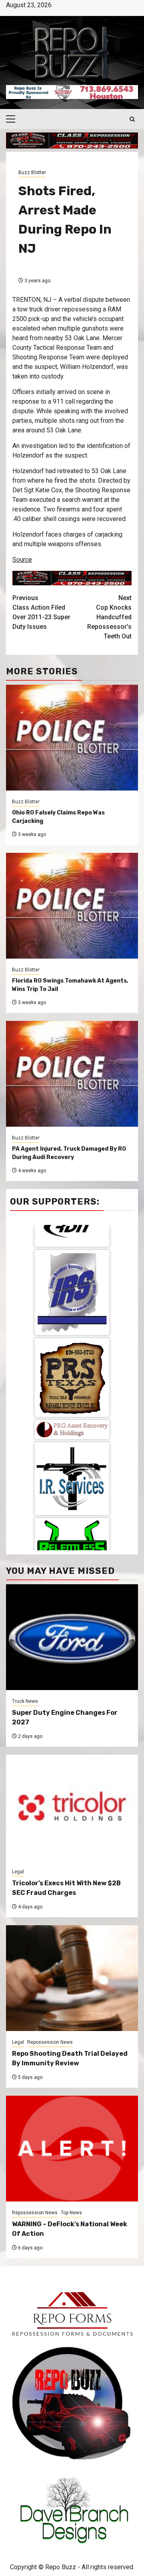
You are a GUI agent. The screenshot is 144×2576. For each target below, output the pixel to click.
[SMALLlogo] (72, 1317)
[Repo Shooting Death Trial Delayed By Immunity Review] (72, 1978)
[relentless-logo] (72, 1427)
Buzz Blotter (32, 172)
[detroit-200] (72, 1489)
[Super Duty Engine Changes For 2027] (72, 1637)
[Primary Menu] (14, 119)
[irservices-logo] (72, 1366)
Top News (71, 2213)
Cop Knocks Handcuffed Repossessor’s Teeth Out (109, 617)
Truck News (25, 1701)
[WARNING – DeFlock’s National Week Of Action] (72, 2149)
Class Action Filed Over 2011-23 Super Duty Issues (41, 612)
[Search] (132, 119)
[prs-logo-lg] (72, 1265)
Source (22, 560)
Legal (18, 1872)
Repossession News (50, 2042)
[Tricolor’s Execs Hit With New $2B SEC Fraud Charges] (72, 1808)
